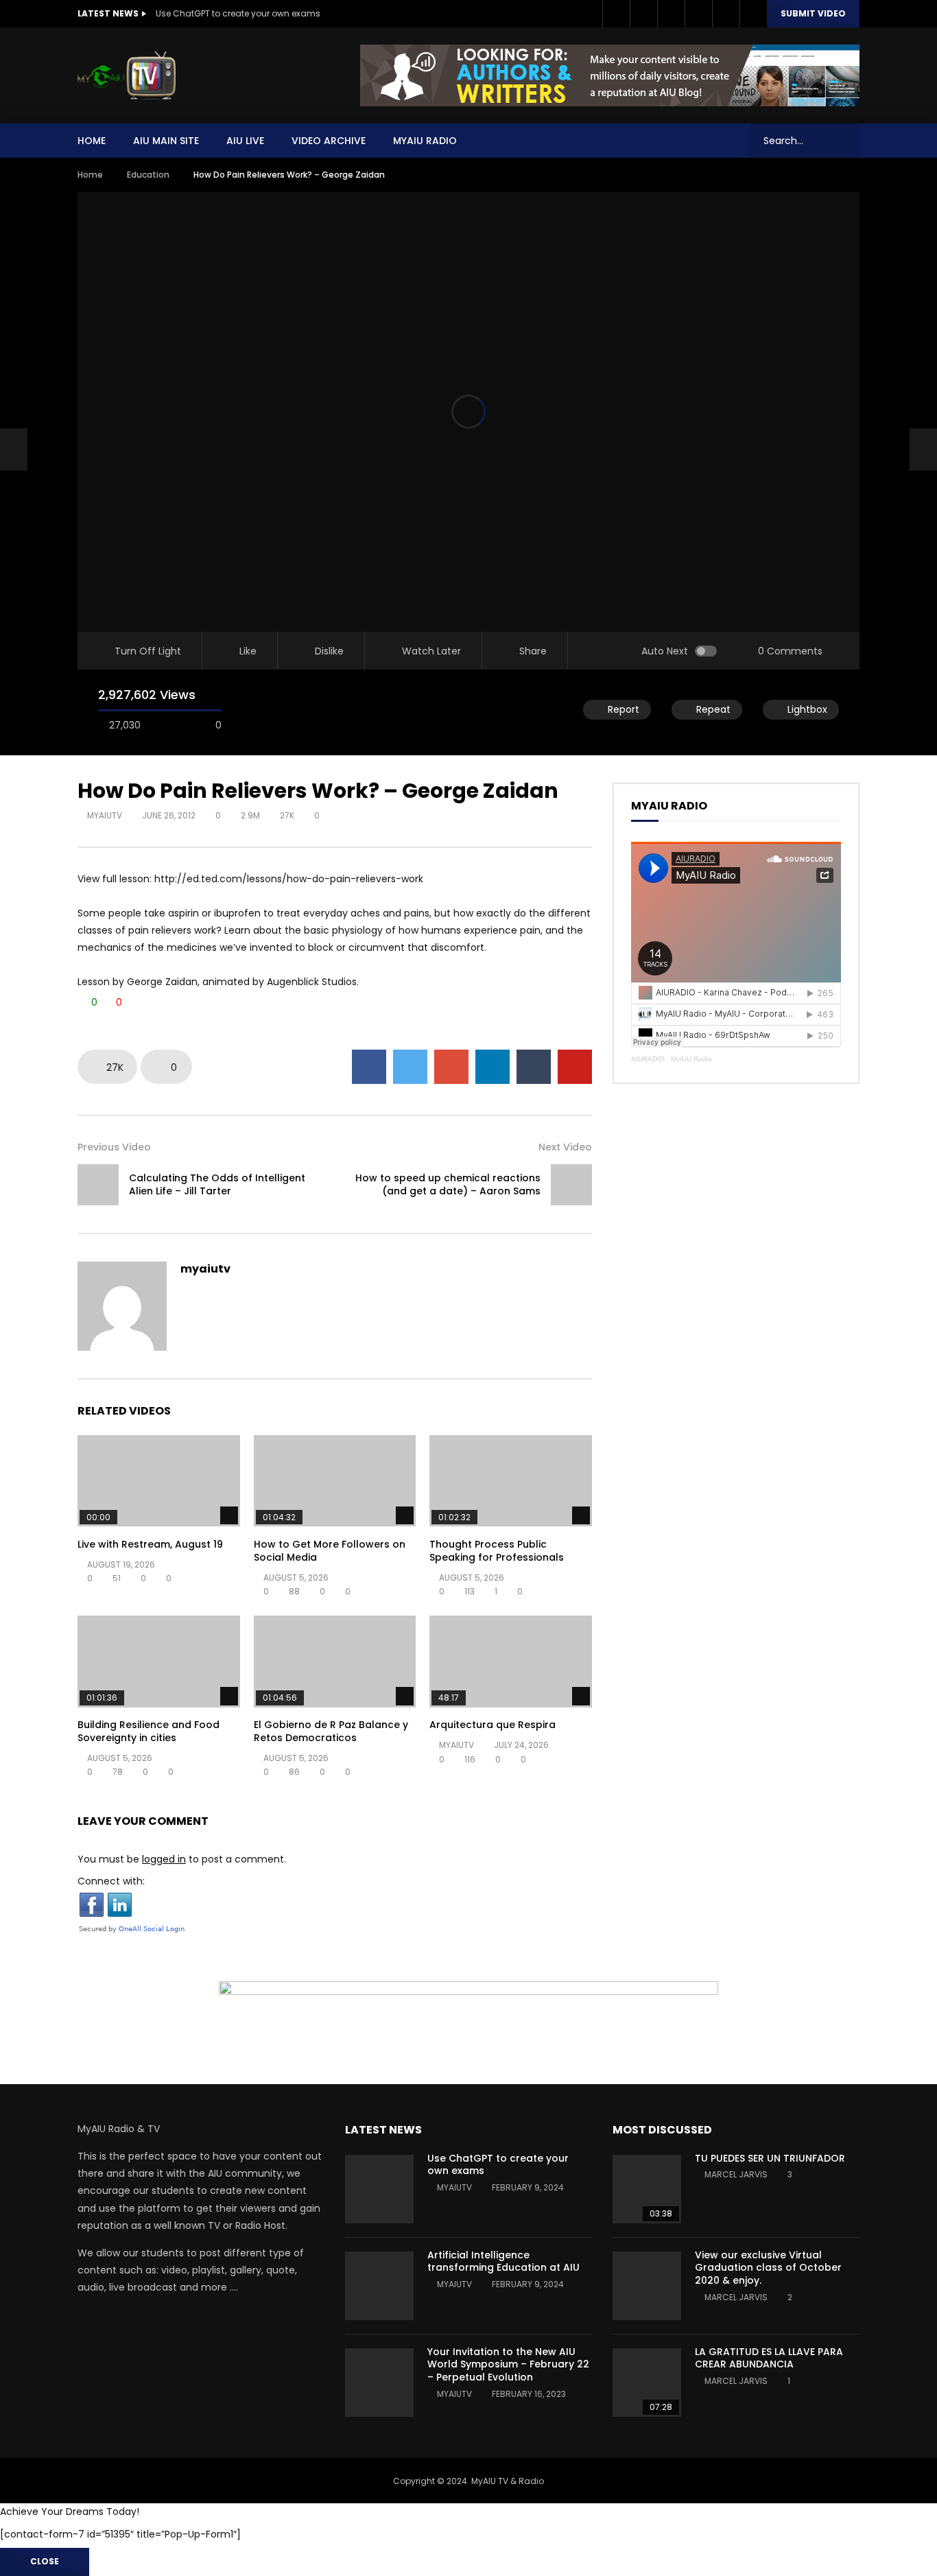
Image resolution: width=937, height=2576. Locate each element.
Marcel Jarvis (736, 2174)
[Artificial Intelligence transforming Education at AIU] (379, 2286)
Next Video (565, 1147)
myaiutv (105, 815)
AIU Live (245, 141)
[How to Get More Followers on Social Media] (335, 1481)
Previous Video (114, 1147)
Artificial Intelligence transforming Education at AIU (503, 2261)
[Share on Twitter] (410, 1067)
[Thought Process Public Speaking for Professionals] (511, 1481)
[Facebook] (616, 14)
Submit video (813, 13)
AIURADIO (648, 1059)
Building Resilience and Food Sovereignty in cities (149, 1731)
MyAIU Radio (691, 1059)
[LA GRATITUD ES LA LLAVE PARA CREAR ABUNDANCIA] (647, 2383)
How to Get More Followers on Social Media (330, 1551)
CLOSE (45, 2561)
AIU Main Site (166, 141)
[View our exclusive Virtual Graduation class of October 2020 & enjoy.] (647, 2286)
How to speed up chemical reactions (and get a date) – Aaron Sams (448, 1184)
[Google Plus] (671, 14)
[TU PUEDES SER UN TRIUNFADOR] (647, 2189)
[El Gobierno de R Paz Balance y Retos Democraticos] (335, 1661)
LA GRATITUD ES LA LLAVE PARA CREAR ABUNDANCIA (769, 2358)
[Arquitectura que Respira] (511, 1661)
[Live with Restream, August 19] (159, 1481)
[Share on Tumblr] (534, 1067)
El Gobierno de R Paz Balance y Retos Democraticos (331, 1731)
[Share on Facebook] (369, 1067)
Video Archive (329, 141)
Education (148, 175)
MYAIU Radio (425, 141)
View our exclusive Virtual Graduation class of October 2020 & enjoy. (768, 2268)
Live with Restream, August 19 (150, 1544)
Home (92, 141)
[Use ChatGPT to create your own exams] (379, 2189)
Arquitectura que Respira (493, 1725)
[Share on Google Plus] (451, 1067)
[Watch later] (698, 14)
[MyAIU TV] (127, 75)
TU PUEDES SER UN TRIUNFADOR (770, 2158)
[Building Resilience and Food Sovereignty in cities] (159, 1661)
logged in (164, 1859)
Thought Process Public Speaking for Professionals (497, 1551)
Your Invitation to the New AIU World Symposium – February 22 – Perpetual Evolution (508, 2365)
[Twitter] (643, 14)
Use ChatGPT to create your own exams (238, 13)
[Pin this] (575, 1067)
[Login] (753, 14)
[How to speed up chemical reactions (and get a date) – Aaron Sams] (571, 1185)
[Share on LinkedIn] (493, 1067)
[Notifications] (726, 14)
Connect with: (111, 1881)
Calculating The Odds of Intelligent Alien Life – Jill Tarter (217, 1184)
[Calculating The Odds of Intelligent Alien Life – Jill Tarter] (14, 449)
